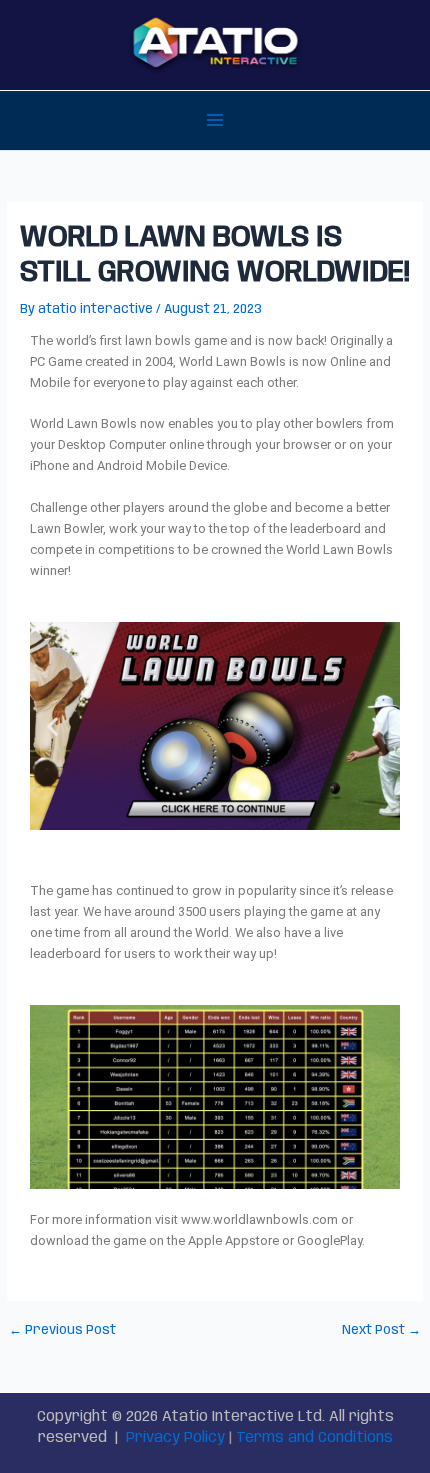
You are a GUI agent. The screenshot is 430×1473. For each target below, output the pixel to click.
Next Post (381, 1331)
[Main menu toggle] (214, 120)
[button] (52, 725)
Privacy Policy (175, 1438)
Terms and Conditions (314, 1438)
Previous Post (62, 1331)
